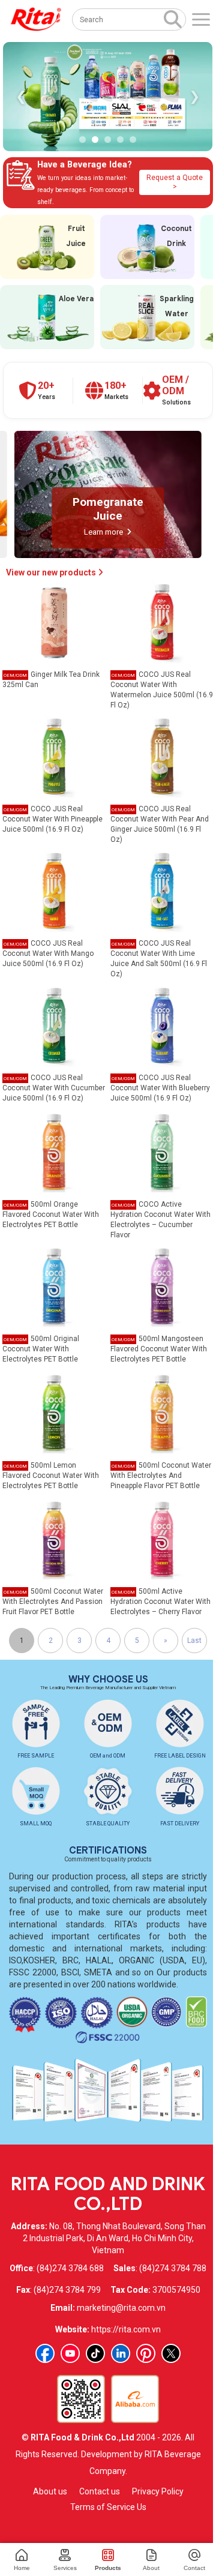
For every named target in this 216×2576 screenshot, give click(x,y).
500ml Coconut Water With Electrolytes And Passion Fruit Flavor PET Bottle (53, 1602)
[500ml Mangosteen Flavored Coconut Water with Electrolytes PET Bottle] (162, 1286)
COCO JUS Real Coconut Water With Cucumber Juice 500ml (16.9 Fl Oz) (54, 1088)
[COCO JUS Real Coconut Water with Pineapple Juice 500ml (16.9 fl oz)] (54, 756)
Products (108, 2568)
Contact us (100, 2491)
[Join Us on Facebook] (45, 2353)
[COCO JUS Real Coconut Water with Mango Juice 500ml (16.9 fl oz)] (54, 890)
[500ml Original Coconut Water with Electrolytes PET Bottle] (54, 1286)
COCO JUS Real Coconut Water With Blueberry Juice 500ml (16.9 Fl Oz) (160, 1088)
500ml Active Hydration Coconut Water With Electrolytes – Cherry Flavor (160, 1602)
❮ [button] (21, 96)
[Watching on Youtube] (70, 2353)
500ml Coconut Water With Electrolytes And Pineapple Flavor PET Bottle (161, 1476)
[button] (82, 140)
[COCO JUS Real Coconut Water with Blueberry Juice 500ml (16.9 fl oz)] (162, 1025)
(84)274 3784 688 (70, 2268)
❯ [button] (194, 96)
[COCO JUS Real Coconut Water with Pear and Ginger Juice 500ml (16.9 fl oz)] (162, 756)
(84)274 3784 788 (173, 2268)
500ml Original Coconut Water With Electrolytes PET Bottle (41, 1349)
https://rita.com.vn (126, 2329)
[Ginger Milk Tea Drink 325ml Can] (54, 622)
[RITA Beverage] (36, 20)
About (151, 2568)
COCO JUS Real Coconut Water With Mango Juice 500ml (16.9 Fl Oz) (48, 953)
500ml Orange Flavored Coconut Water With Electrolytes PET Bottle (51, 1214)
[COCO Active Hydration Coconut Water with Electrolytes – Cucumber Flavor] (162, 1151)
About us (50, 2491)
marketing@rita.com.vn (121, 2308)
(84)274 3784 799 (67, 2290)
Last (194, 1641)
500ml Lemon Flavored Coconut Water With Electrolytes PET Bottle (51, 1476)
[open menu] (201, 20)
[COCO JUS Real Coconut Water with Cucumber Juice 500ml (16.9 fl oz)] (54, 1025)
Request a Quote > (175, 182)
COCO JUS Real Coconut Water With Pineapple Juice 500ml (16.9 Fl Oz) (52, 819)
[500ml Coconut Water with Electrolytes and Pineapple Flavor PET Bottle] (162, 1412)
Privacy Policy (158, 2491)
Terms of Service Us (108, 2507)
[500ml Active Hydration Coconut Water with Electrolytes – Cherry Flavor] (162, 1539)
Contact (194, 2568)
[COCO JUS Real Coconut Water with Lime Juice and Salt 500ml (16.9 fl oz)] (162, 890)
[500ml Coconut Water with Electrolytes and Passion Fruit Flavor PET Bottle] (54, 1539)
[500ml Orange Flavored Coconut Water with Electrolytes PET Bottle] (54, 1151)
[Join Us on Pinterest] (146, 2353)
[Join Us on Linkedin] (121, 2353)
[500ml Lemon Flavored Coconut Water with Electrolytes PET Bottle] (54, 1412)
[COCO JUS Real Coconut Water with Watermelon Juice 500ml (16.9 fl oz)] (162, 622)
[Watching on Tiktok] (95, 2353)
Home (22, 2568)
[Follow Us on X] (171, 2353)
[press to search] (173, 19)
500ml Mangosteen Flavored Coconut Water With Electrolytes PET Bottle (159, 1349)
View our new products (52, 572)
